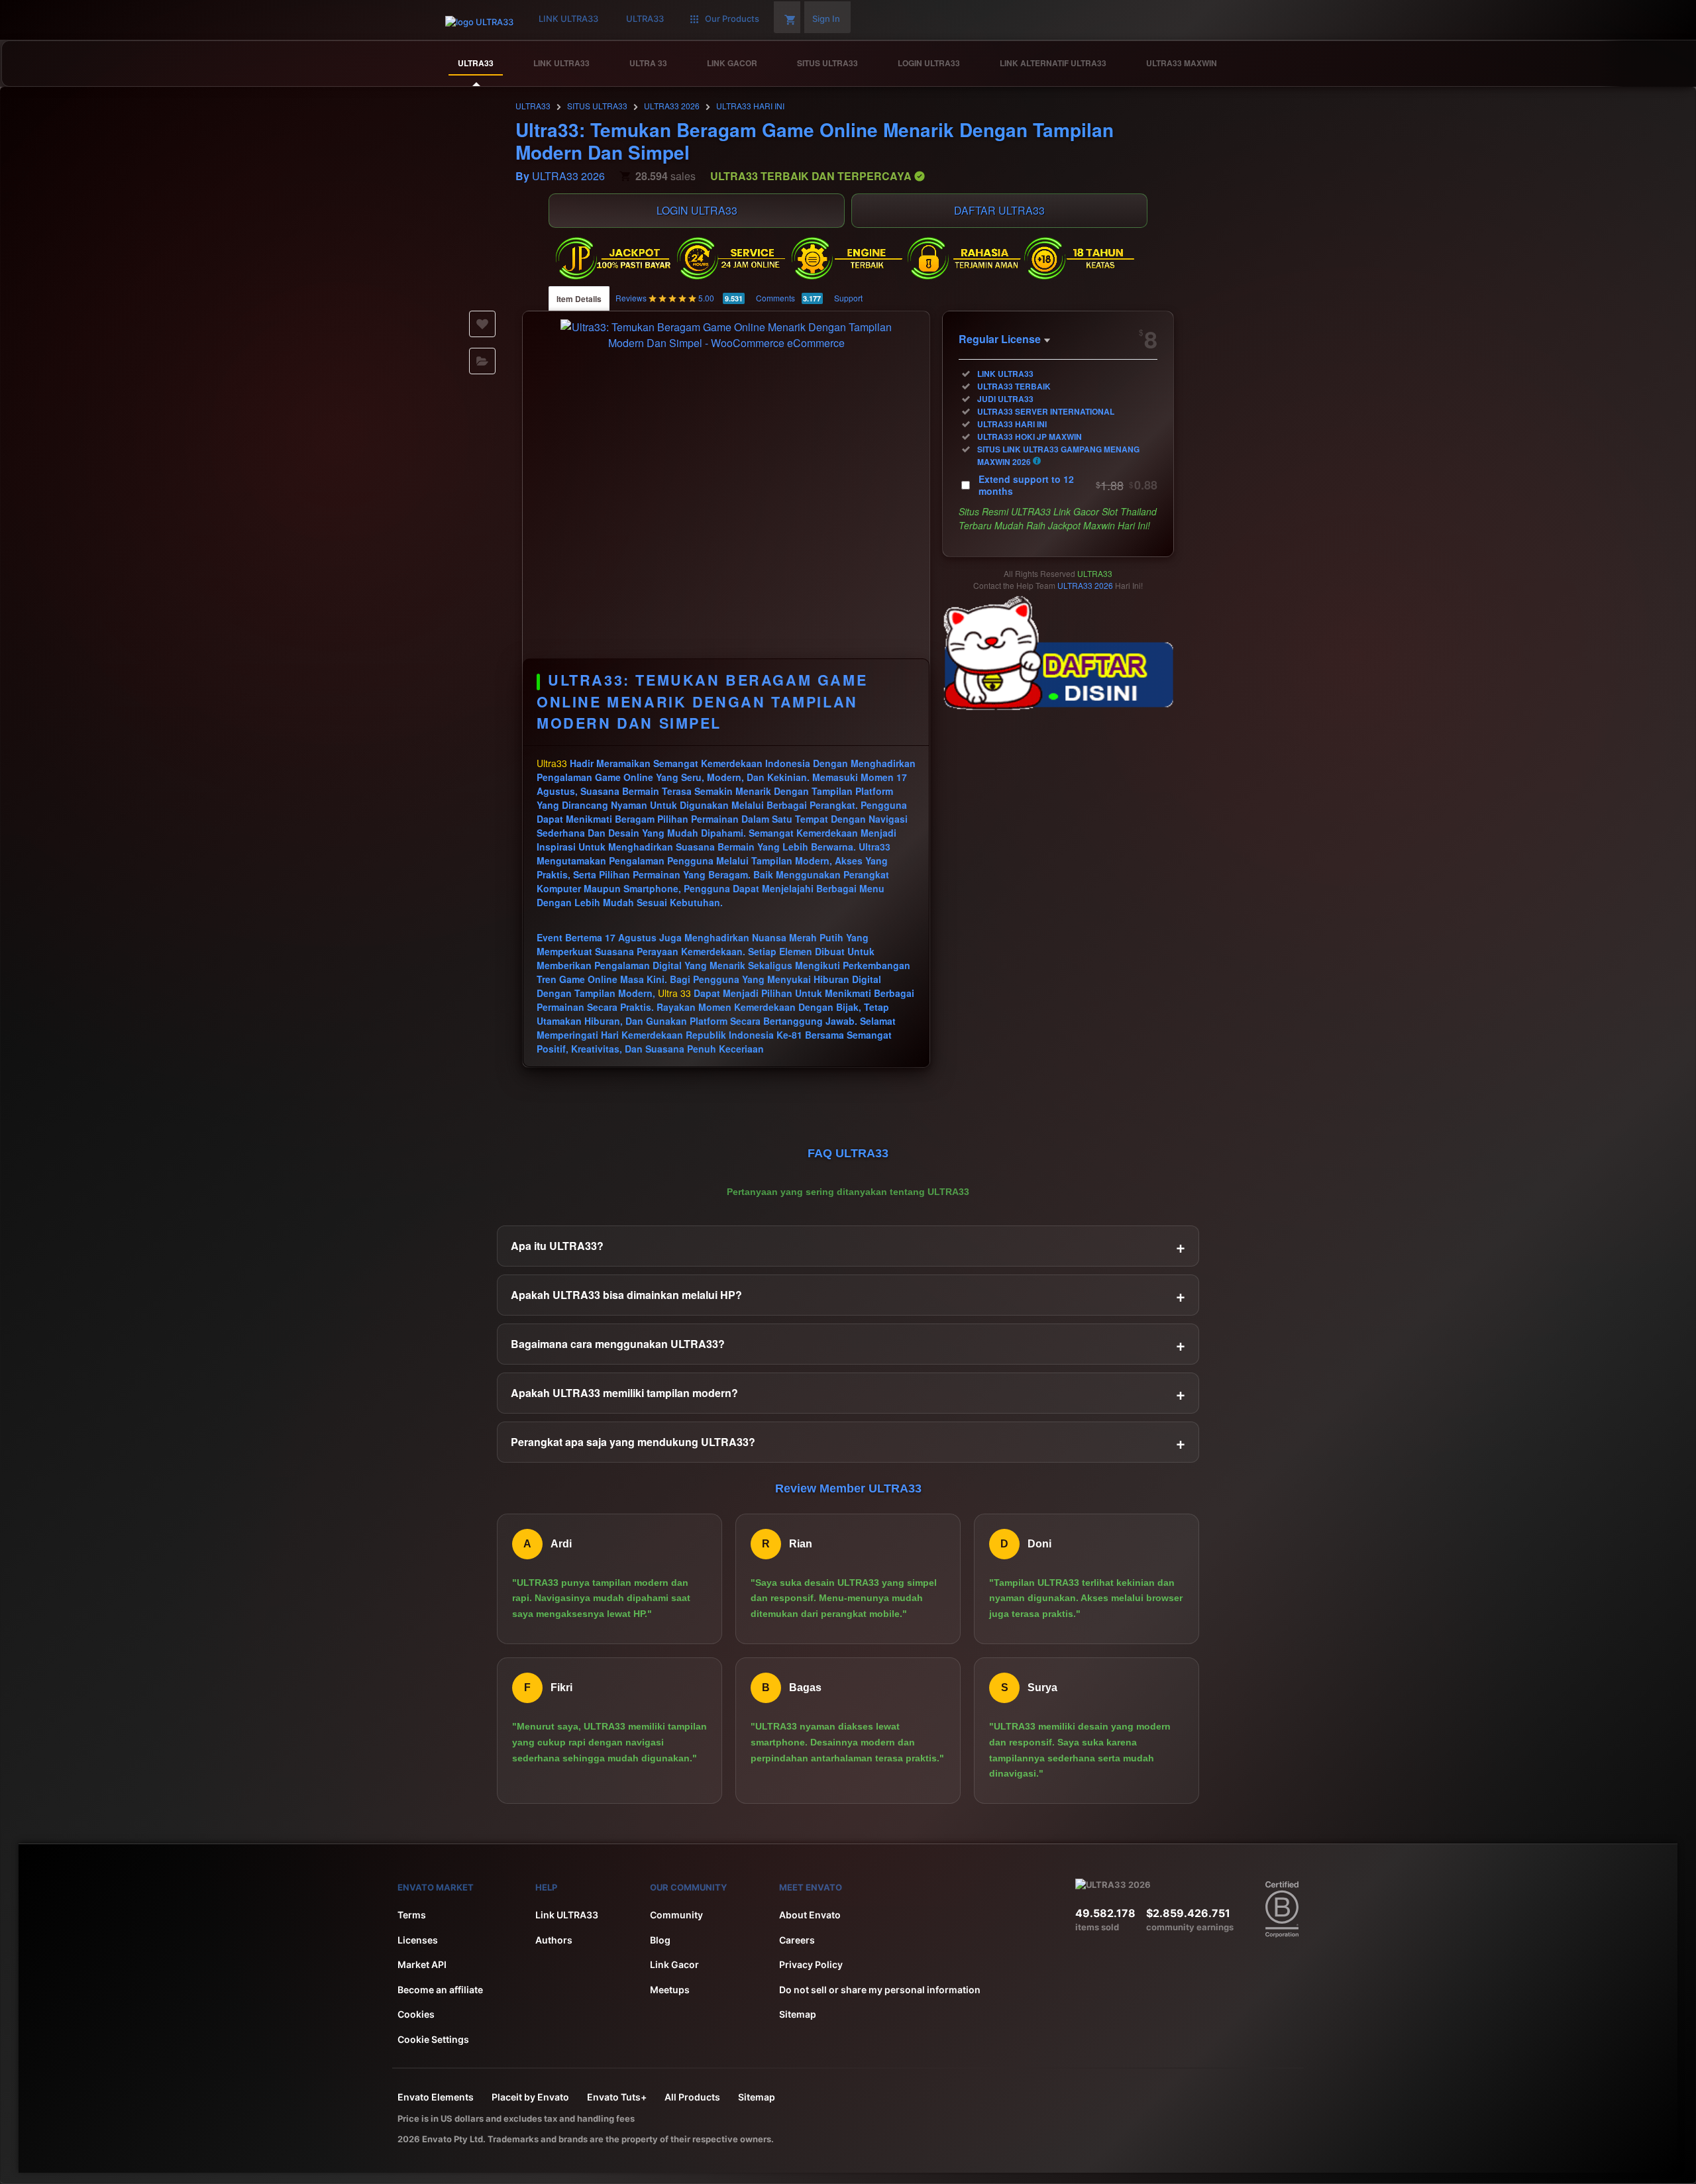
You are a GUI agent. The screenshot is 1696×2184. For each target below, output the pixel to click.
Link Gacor (674, 1964)
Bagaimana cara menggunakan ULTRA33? (848, 1344)
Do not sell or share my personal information (880, 1990)
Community (676, 1915)
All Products (692, 2097)
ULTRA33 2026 (672, 106)
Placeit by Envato (530, 2097)
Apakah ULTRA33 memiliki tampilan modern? (848, 1393)
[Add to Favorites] (482, 324)
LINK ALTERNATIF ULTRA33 (1053, 63)
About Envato (810, 1915)
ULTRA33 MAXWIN (1182, 63)
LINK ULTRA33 (561, 63)
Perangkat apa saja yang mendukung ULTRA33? (848, 1442)
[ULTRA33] (1648, 64)
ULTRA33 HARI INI (750, 106)
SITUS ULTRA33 (827, 63)
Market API (422, 1964)
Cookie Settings (433, 2039)
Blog (660, 1940)
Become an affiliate (440, 1990)
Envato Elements (436, 2097)
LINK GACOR (732, 63)
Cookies (416, 2014)
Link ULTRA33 (567, 1915)
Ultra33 (552, 763)
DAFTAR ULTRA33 (999, 210)
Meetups (670, 1990)
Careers (797, 1940)
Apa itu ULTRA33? (848, 1246)
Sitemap (798, 2014)
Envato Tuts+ (617, 2097)
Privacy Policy (811, 1964)
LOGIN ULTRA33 (929, 63)
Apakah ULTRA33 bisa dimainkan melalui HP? (848, 1295)
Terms (412, 1915)
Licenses (418, 1940)
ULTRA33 (476, 63)
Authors (554, 1940)
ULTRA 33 (648, 63)
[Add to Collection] (482, 361)
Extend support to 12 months (1068, 485)
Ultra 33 (674, 993)
